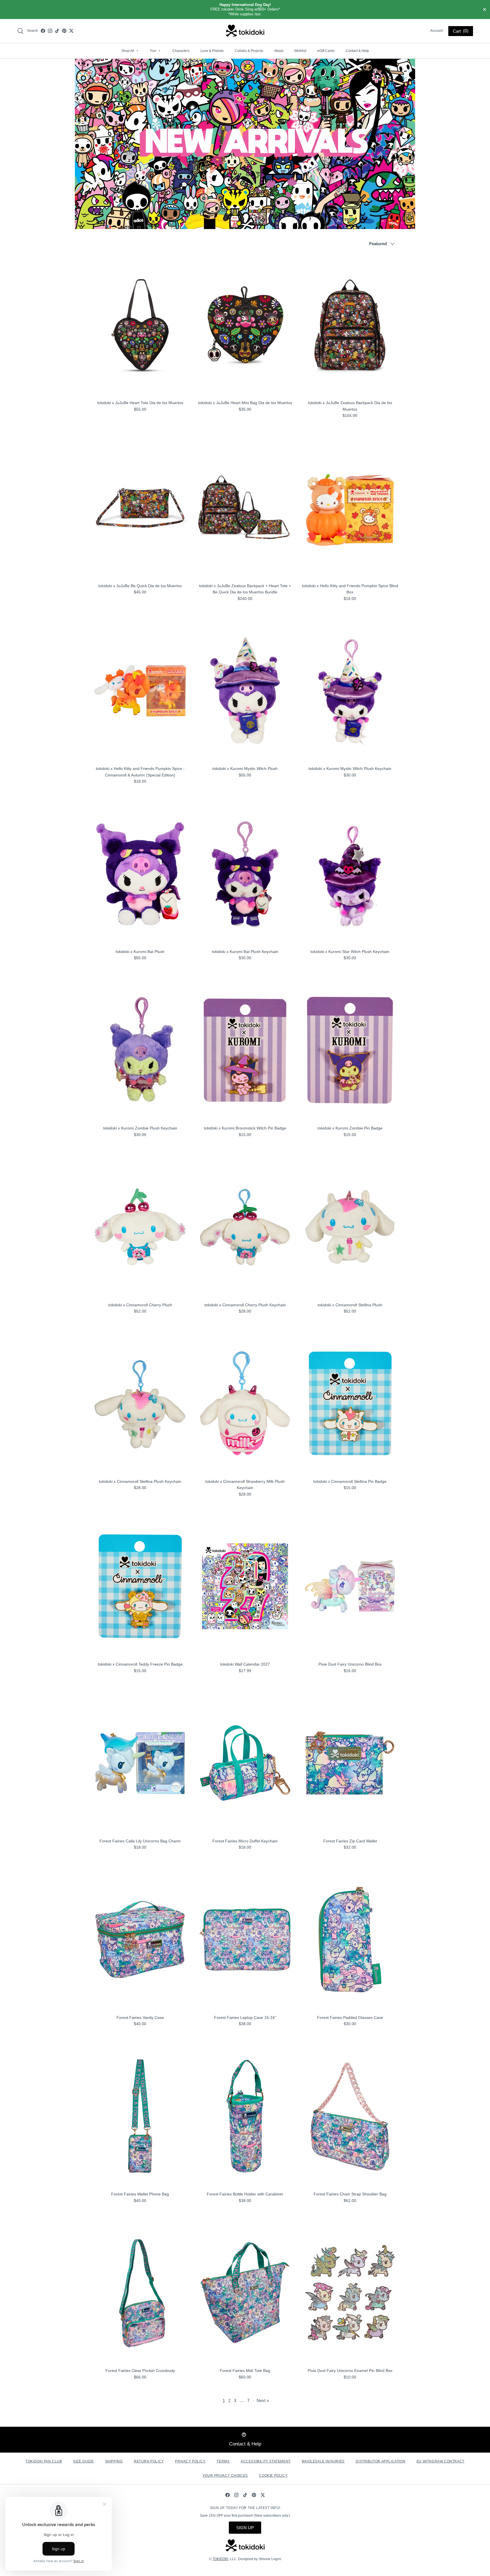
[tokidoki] (245, 31)
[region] (245, 10)
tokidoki (220, 2559)
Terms (223, 2461)
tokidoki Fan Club (44, 2461)
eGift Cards (326, 51)
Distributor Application (380, 2461)
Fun (155, 51)
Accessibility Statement (266, 2461)
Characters (181, 51)
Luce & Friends (212, 51)
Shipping (114, 2461)
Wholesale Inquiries (323, 2461)
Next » (263, 2400)
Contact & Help (357, 51)
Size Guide (84, 2461)
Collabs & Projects (249, 51)
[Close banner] (485, 10)
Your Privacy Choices (225, 2476)
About (279, 51)
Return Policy (149, 2461)
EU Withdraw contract (441, 2461)
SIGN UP (245, 2528)
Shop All (130, 51)
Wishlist (300, 51)
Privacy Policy (190, 2461)
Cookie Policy (273, 2476)
